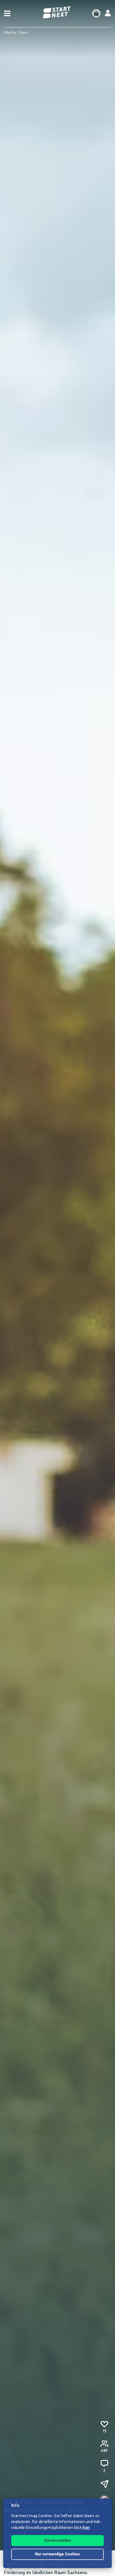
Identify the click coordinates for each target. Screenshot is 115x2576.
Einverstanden (58, 2541)
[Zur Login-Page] (108, 13)
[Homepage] (57, 12)
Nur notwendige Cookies (57, 2554)
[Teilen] (104, 2484)
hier (86, 2528)
